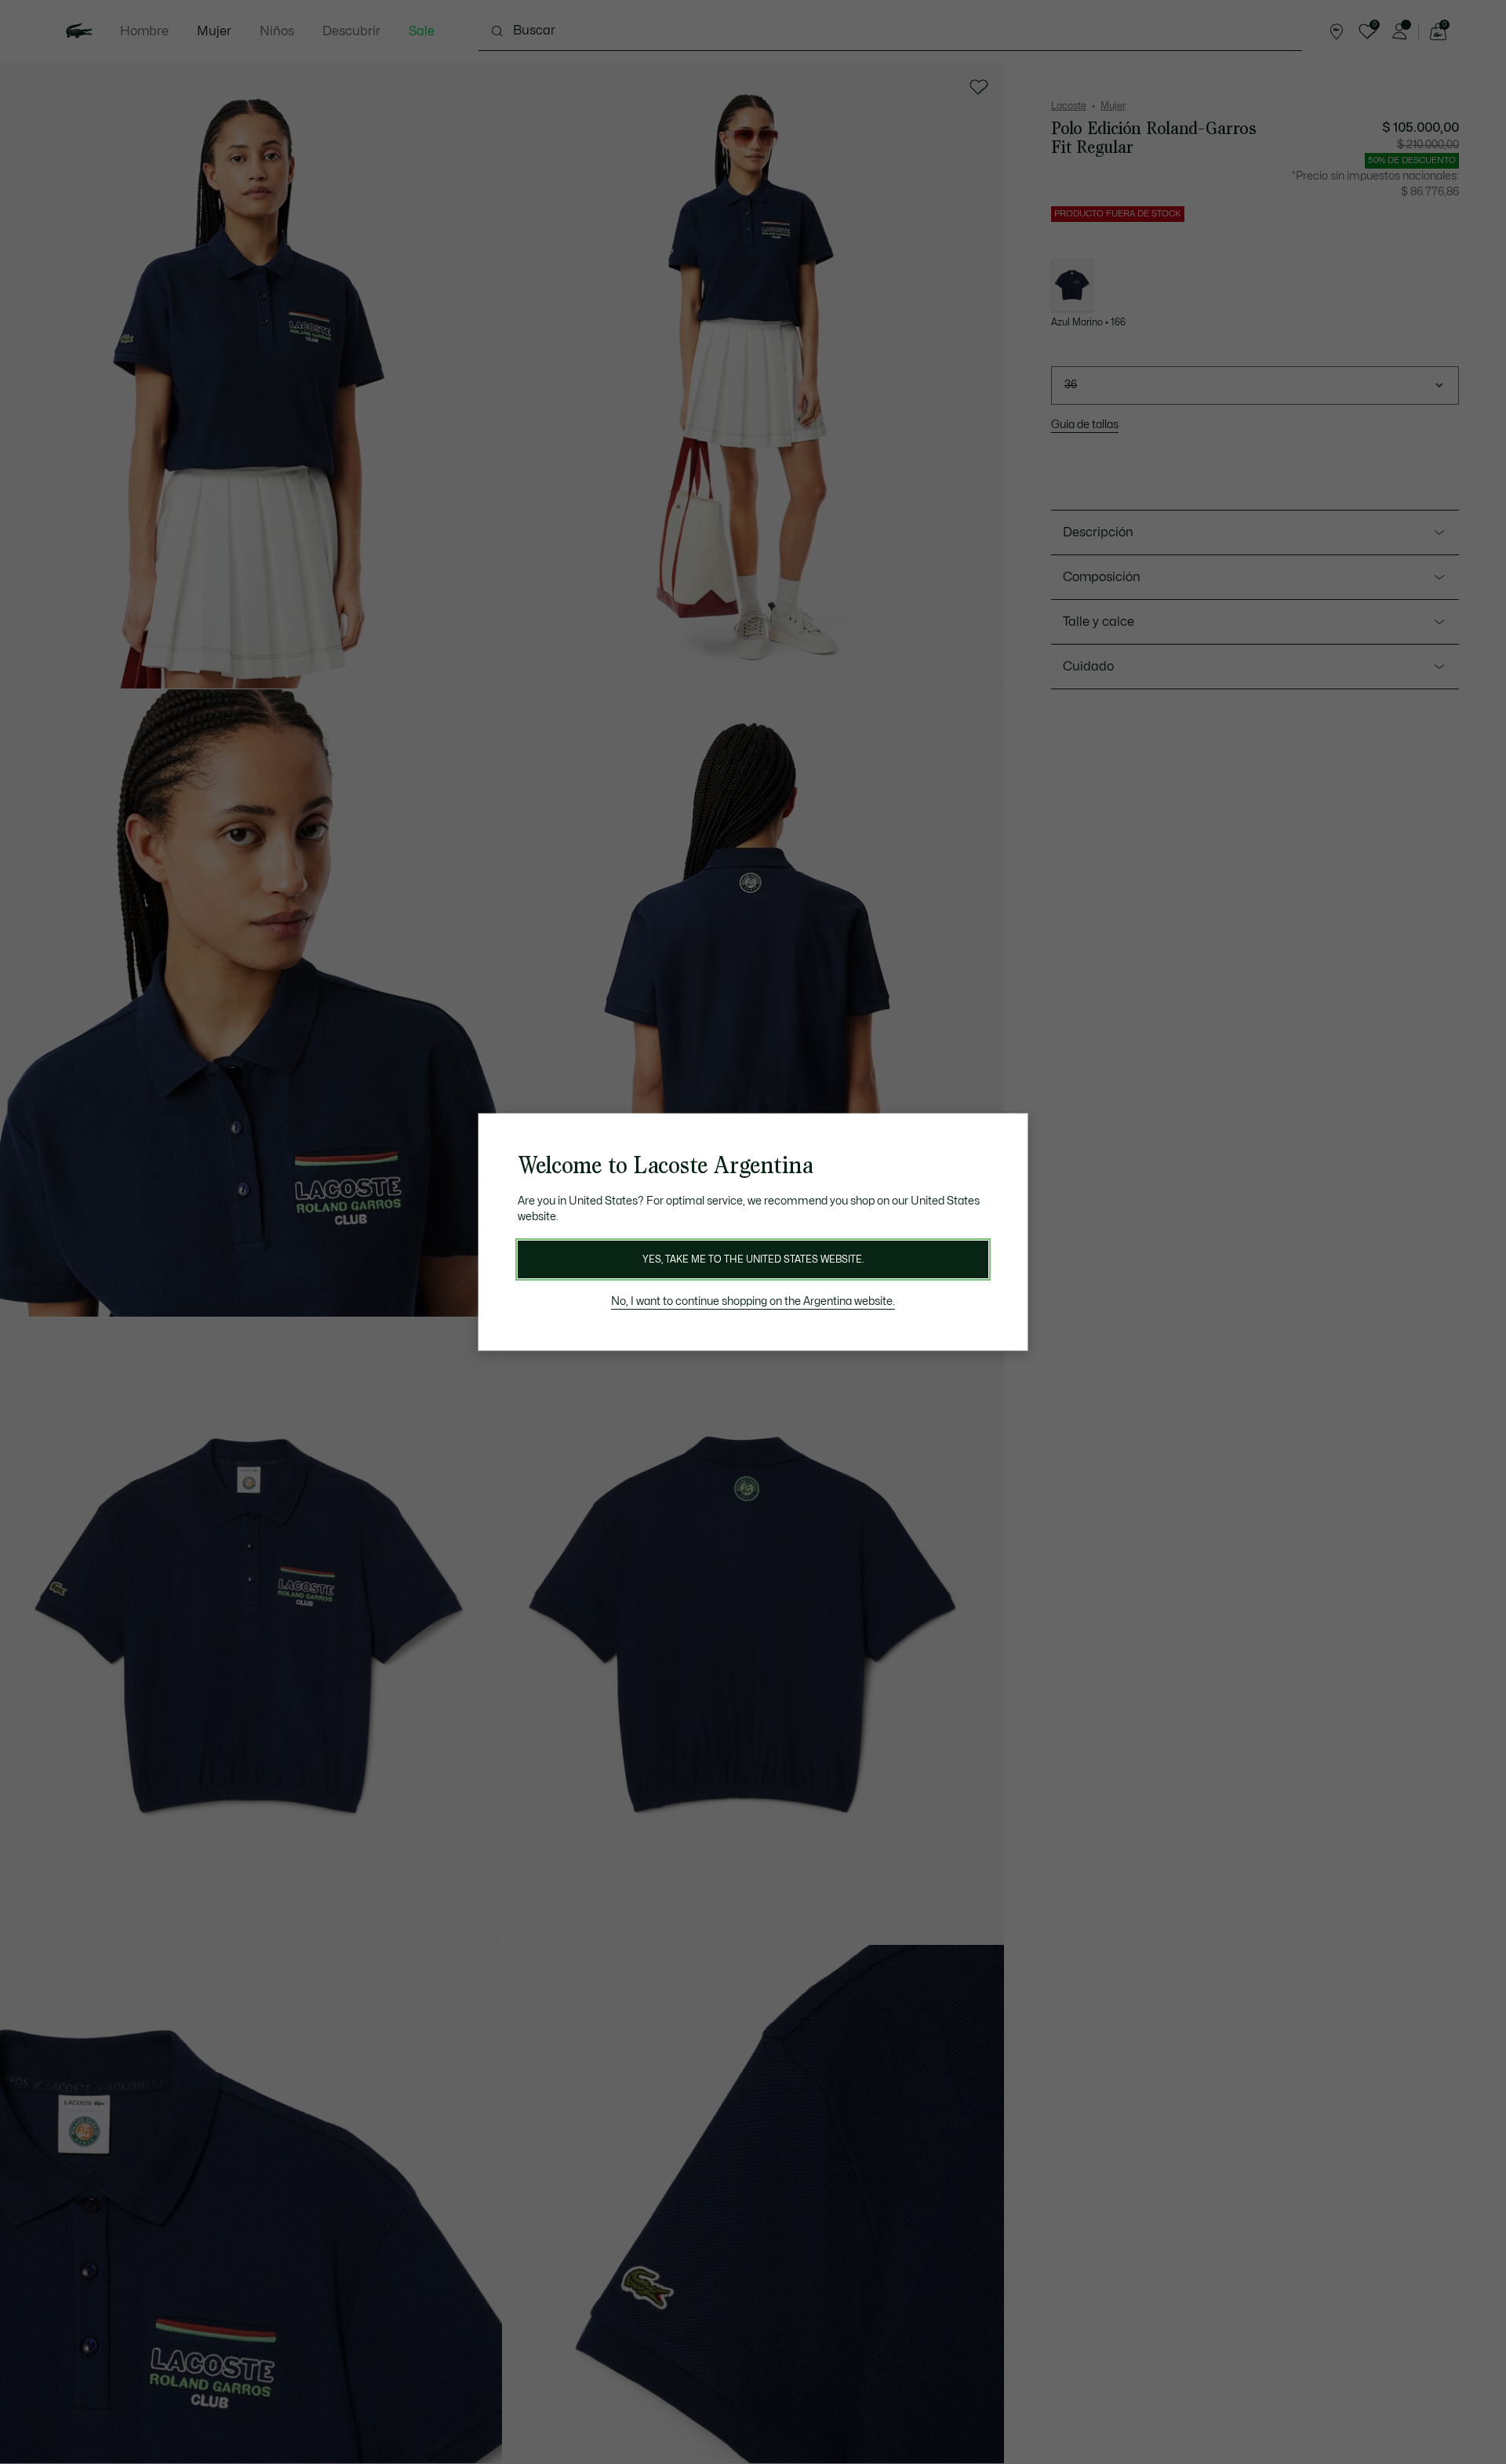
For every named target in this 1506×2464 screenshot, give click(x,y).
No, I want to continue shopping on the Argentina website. (753, 1301)
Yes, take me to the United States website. (753, 1259)
